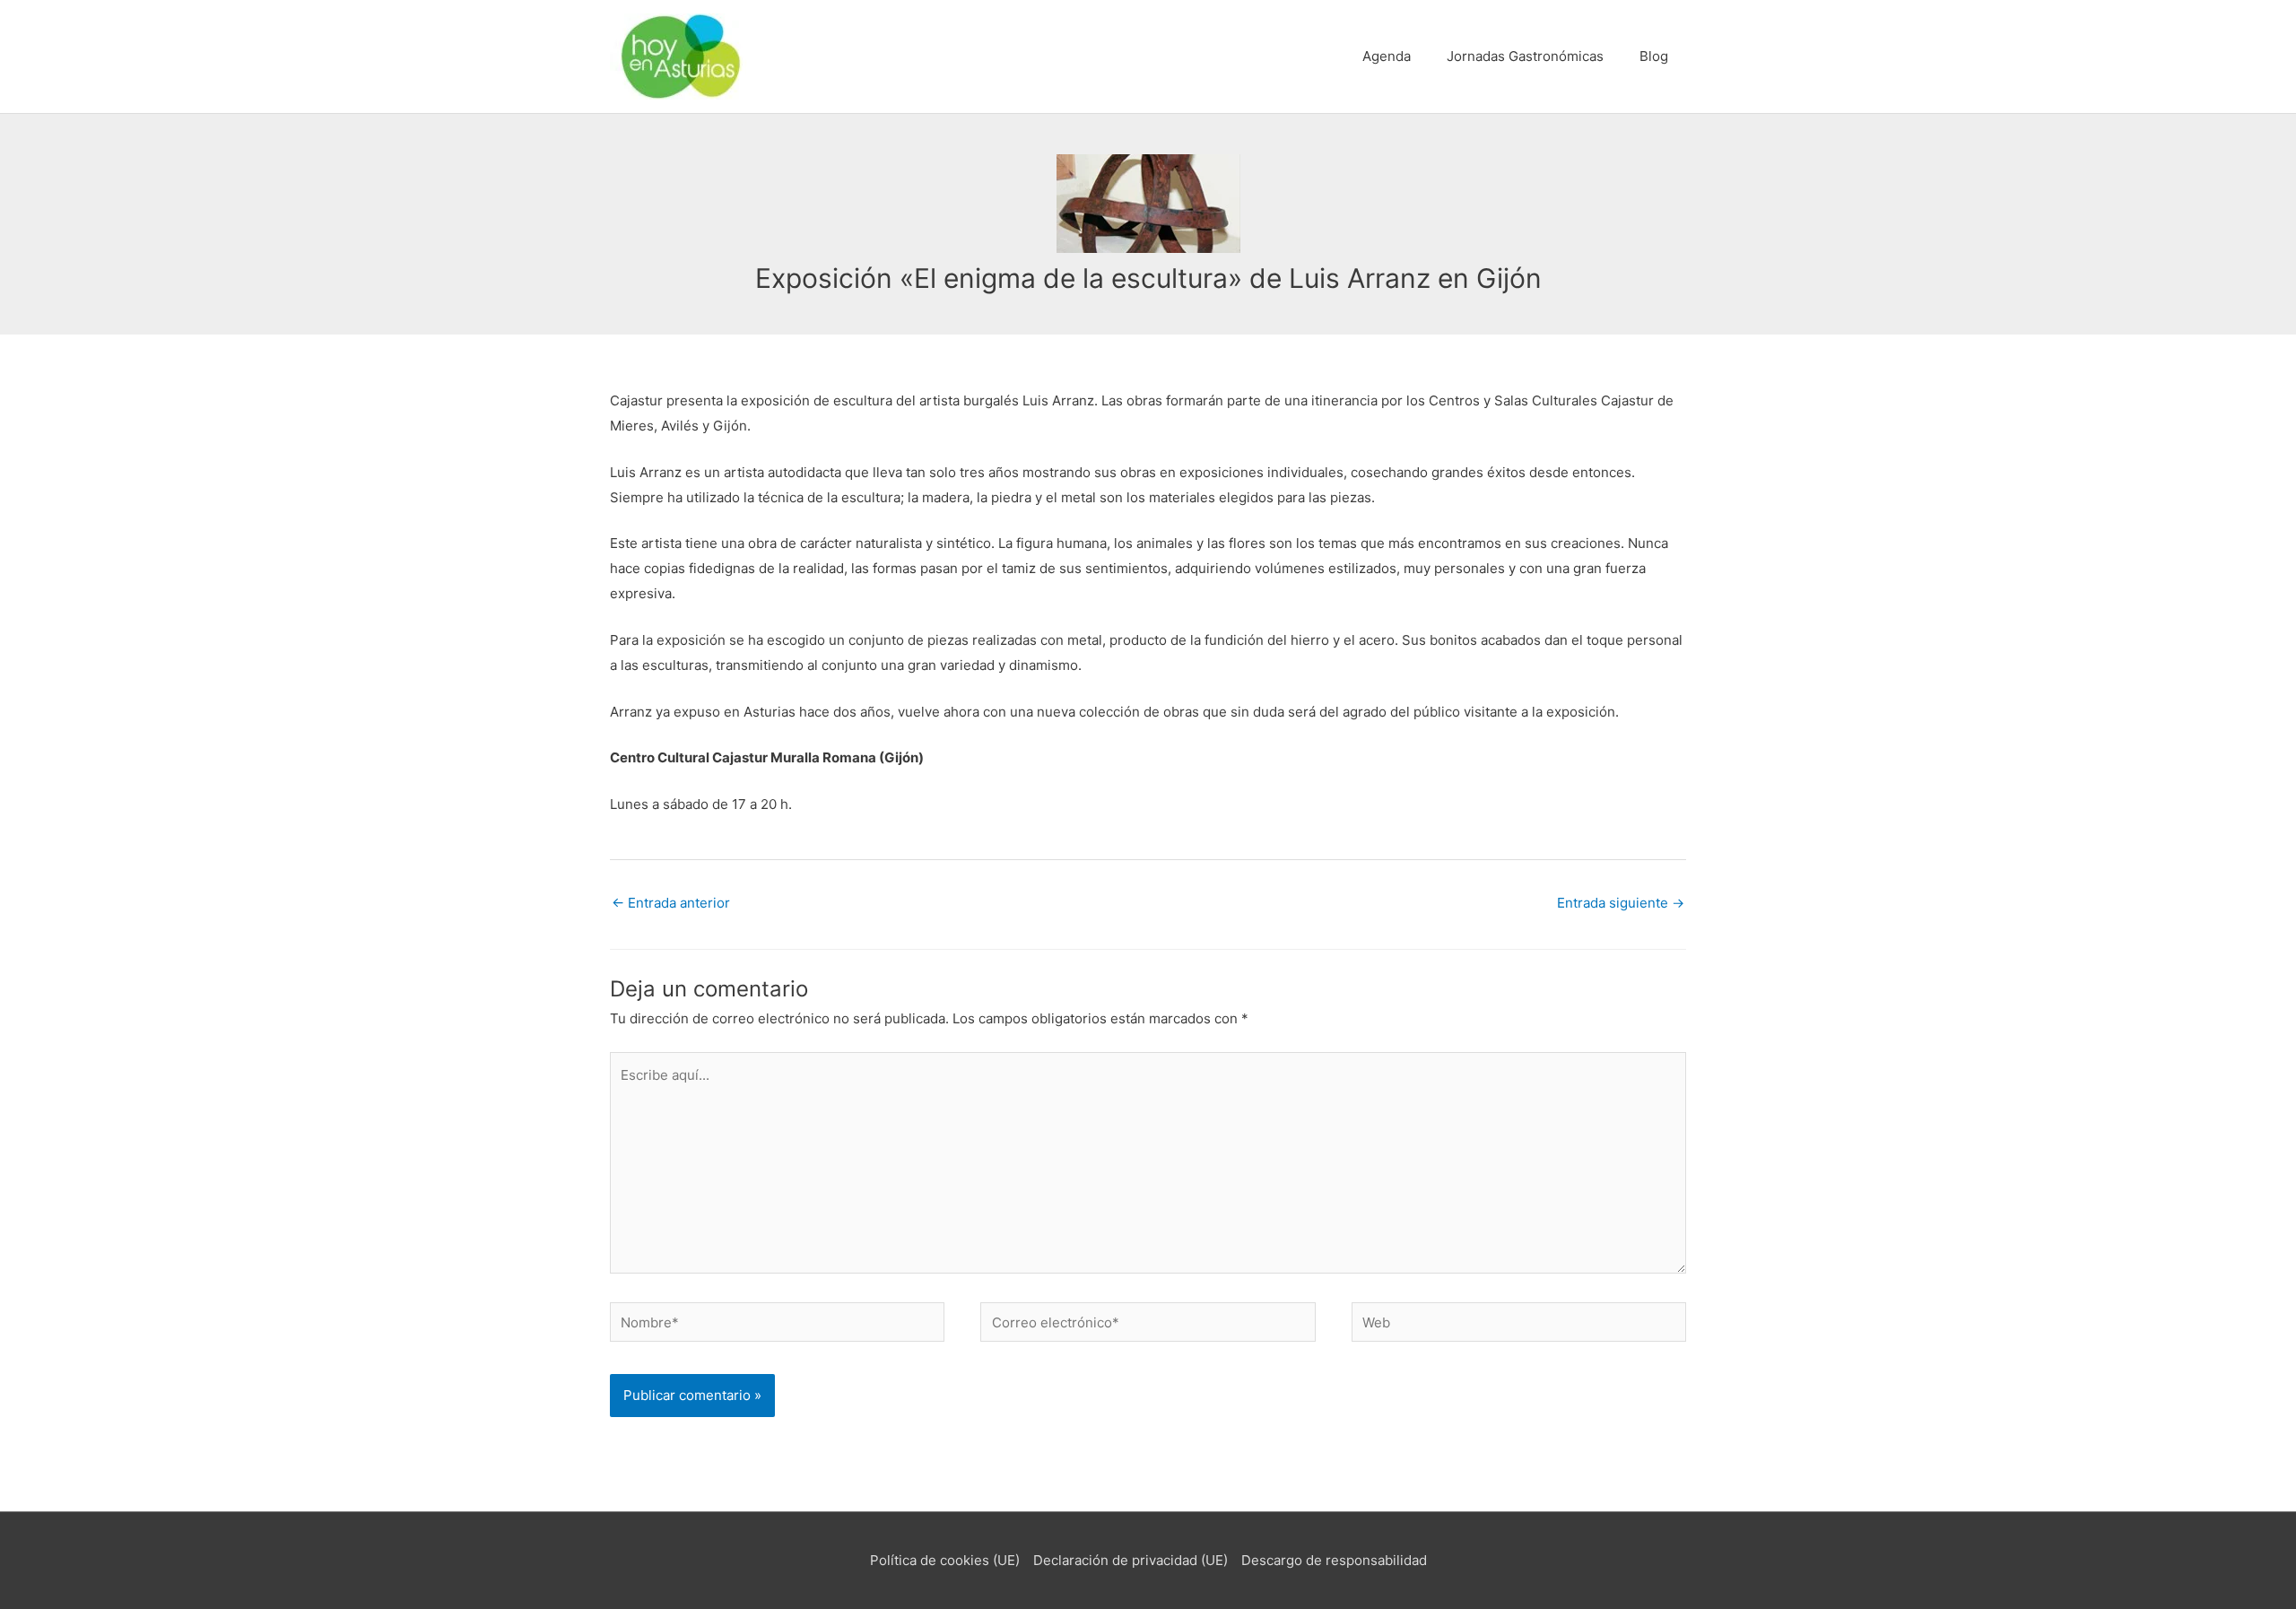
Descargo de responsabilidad (1334, 1560)
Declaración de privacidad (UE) (1131, 1560)
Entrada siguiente (1621, 903)
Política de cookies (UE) (945, 1560)
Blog (1654, 56)
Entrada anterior (671, 903)
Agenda (1387, 56)
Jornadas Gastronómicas (1525, 56)
